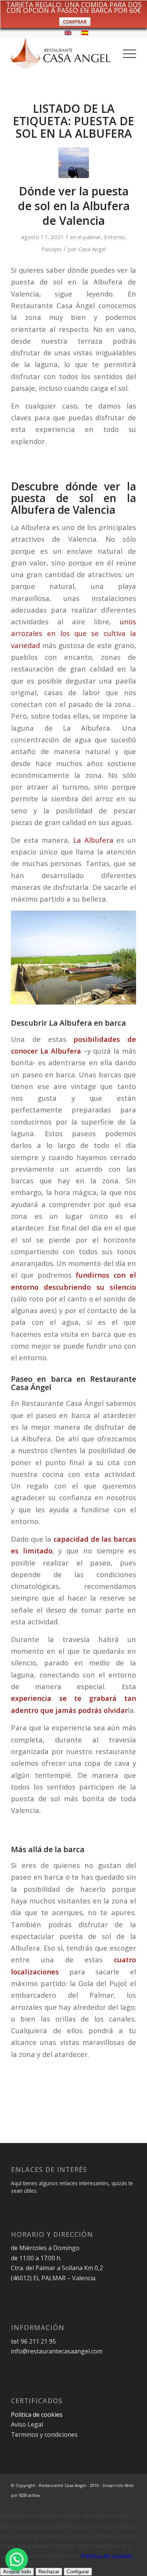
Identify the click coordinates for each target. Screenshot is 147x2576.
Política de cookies (107, 2556)
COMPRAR (75, 22)
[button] (17, 2559)
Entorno (114, 237)
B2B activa (29, 2495)
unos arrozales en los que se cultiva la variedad (73, 633)
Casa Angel (92, 249)
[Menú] (126, 53)
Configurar (78, 2572)
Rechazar (49, 2572)
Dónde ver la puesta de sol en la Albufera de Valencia (74, 206)
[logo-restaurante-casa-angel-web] (61, 53)
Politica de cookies (38, 2415)
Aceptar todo (17, 2572)
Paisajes (52, 249)
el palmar (89, 237)
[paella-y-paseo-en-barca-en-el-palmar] (74, 163)
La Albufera (93, 840)
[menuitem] (126, 53)
